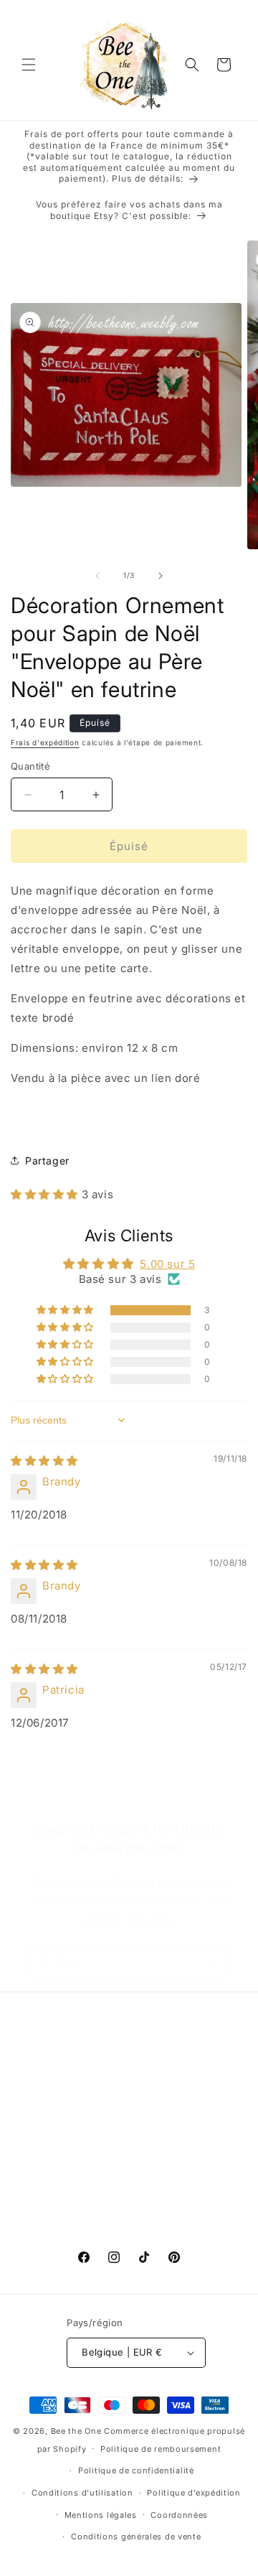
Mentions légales (101, 2515)
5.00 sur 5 (167, 1264)
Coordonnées (179, 2515)
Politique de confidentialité (136, 2470)
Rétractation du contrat (88, 2226)
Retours (48, 2161)
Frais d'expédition (45, 742)
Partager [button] (47, 1161)
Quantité (30, 766)
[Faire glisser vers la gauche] (97, 576)
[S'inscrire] (213, 1961)
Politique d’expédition (193, 2493)
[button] (29, 65)
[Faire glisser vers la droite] (161, 576)
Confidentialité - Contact (91, 2194)
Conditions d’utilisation (82, 2493)
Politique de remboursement (161, 2449)
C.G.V (43, 2096)
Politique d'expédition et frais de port (124, 2129)
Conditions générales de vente (136, 2537)
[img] (44, 1461)
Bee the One (76, 2431)
